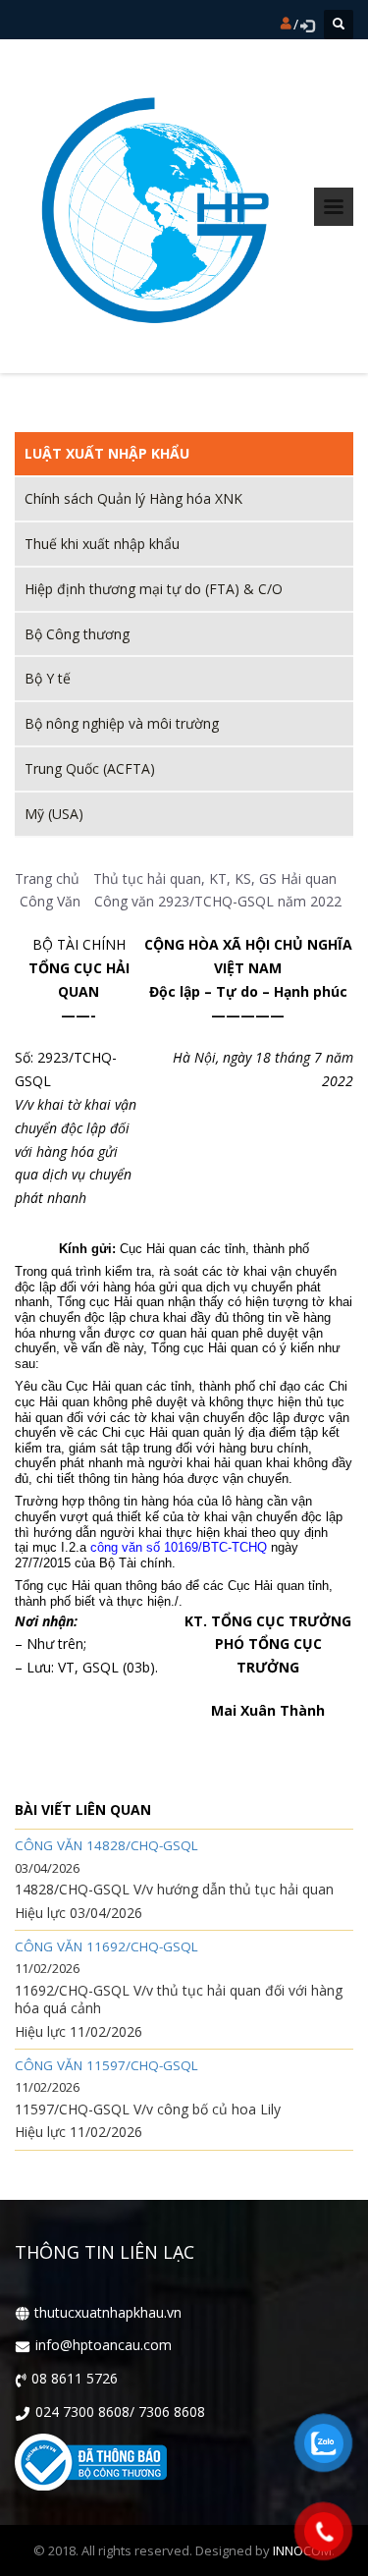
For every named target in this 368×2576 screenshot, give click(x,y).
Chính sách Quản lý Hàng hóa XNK (133, 498)
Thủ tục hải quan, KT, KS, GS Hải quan (215, 878)
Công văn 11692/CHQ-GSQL (106, 1947)
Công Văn (50, 901)
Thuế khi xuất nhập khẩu (102, 544)
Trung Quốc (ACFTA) (90, 768)
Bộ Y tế (48, 678)
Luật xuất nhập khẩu (107, 453)
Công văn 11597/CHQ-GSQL (106, 2066)
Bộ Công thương (77, 634)
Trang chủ (47, 878)
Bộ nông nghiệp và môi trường (122, 723)
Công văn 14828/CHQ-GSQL (106, 1846)
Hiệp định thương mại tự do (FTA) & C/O (154, 589)
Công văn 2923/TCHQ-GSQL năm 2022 (218, 901)
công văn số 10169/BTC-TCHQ (179, 1547)
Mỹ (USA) (54, 814)
